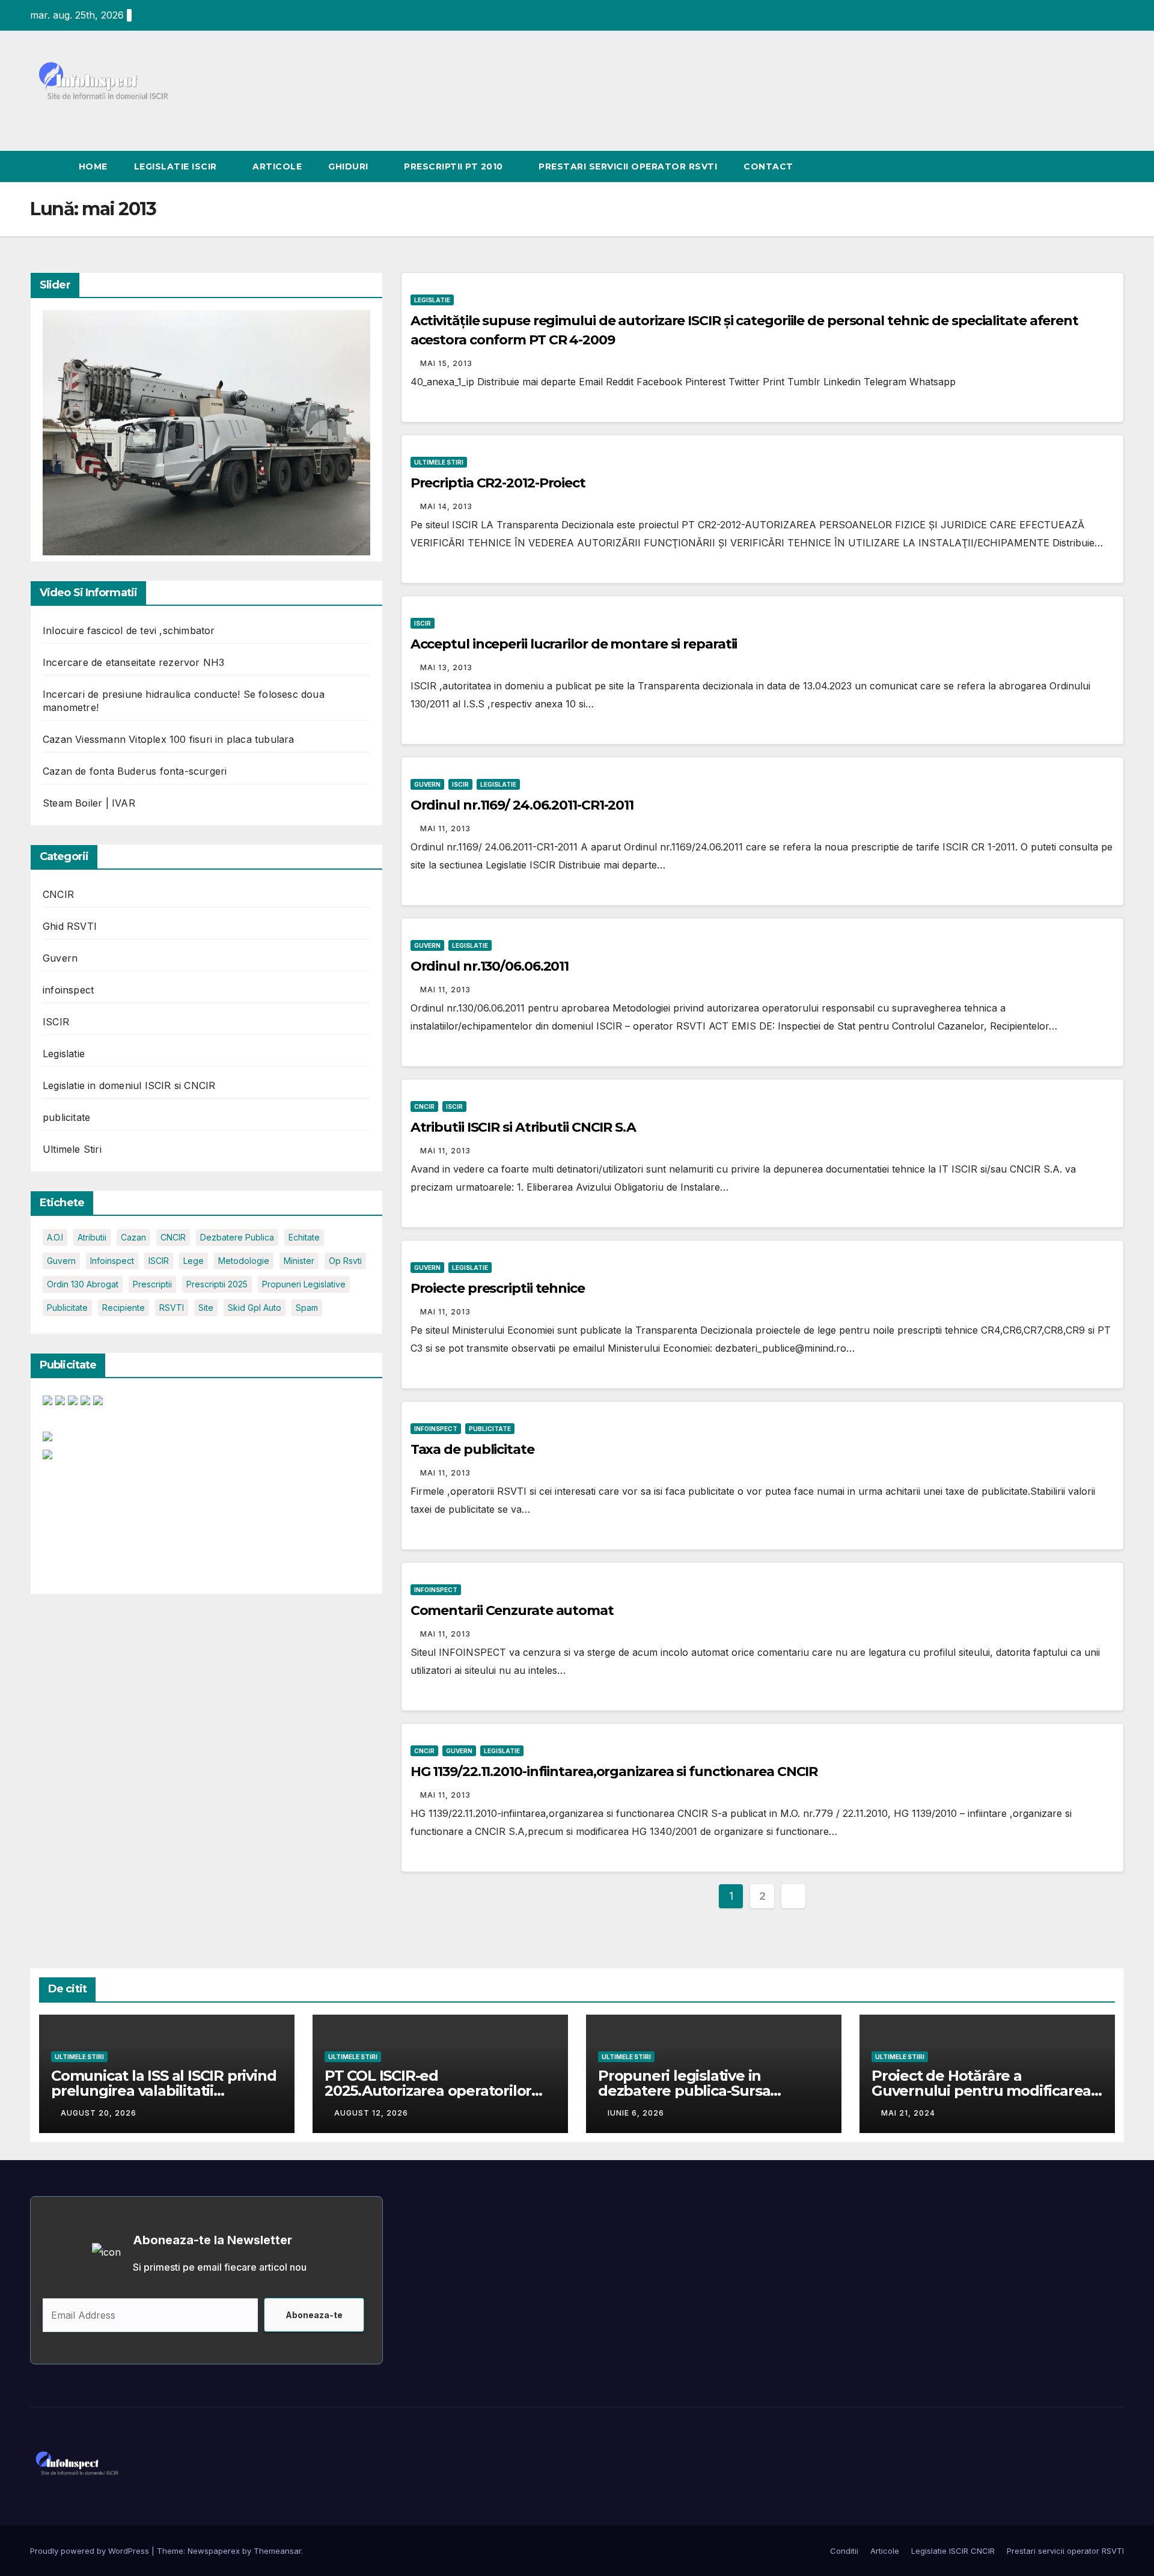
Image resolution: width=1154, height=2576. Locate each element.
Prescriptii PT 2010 (455, 166)
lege (194, 1261)
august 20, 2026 (99, 2113)
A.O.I (55, 1238)
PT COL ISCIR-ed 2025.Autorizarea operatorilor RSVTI (428, 2091)
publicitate (66, 1118)
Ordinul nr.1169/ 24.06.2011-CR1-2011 (522, 805)
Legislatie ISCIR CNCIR (953, 2551)
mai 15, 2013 (446, 363)
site (206, 1308)
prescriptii (152, 1285)
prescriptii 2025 (217, 1285)
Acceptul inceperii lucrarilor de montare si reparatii (574, 644)
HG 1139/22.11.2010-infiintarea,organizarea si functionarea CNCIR (614, 1772)
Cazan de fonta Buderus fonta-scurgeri (135, 772)
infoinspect (68, 990)
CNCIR (58, 895)
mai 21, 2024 (908, 2113)
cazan (133, 1238)
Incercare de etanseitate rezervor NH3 (133, 663)
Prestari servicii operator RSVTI (628, 166)
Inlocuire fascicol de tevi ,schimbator (129, 631)
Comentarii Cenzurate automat (512, 1610)
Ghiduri (350, 166)
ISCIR (56, 1022)
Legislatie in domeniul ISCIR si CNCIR (129, 1086)
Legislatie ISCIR (177, 166)
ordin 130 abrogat (83, 1285)
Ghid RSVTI (70, 927)
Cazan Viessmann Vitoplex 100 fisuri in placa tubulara (169, 740)
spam (307, 1308)
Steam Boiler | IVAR (89, 804)
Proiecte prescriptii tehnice (498, 1288)
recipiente (124, 1308)
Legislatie (64, 1054)
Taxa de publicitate (472, 1449)
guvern (61, 1261)
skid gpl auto (255, 1308)
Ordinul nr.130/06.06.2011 (490, 966)
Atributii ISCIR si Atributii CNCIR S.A (523, 1127)
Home (93, 166)
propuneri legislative (304, 1285)
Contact (768, 166)
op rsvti (345, 1261)
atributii (92, 1238)
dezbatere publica (237, 1238)
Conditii (844, 2551)
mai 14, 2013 (446, 506)
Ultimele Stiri (72, 1150)
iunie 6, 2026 (636, 2113)
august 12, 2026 (371, 2113)
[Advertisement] (94, 1523)
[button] (1116, 166)
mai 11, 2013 (445, 829)
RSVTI (172, 1308)
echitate (304, 1238)
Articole (277, 166)
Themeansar (277, 2551)
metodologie (244, 1261)
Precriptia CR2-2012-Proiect (498, 483)
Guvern (60, 959)
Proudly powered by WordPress (91, 2551)
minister (299, 1261)
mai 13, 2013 (446, 667)
